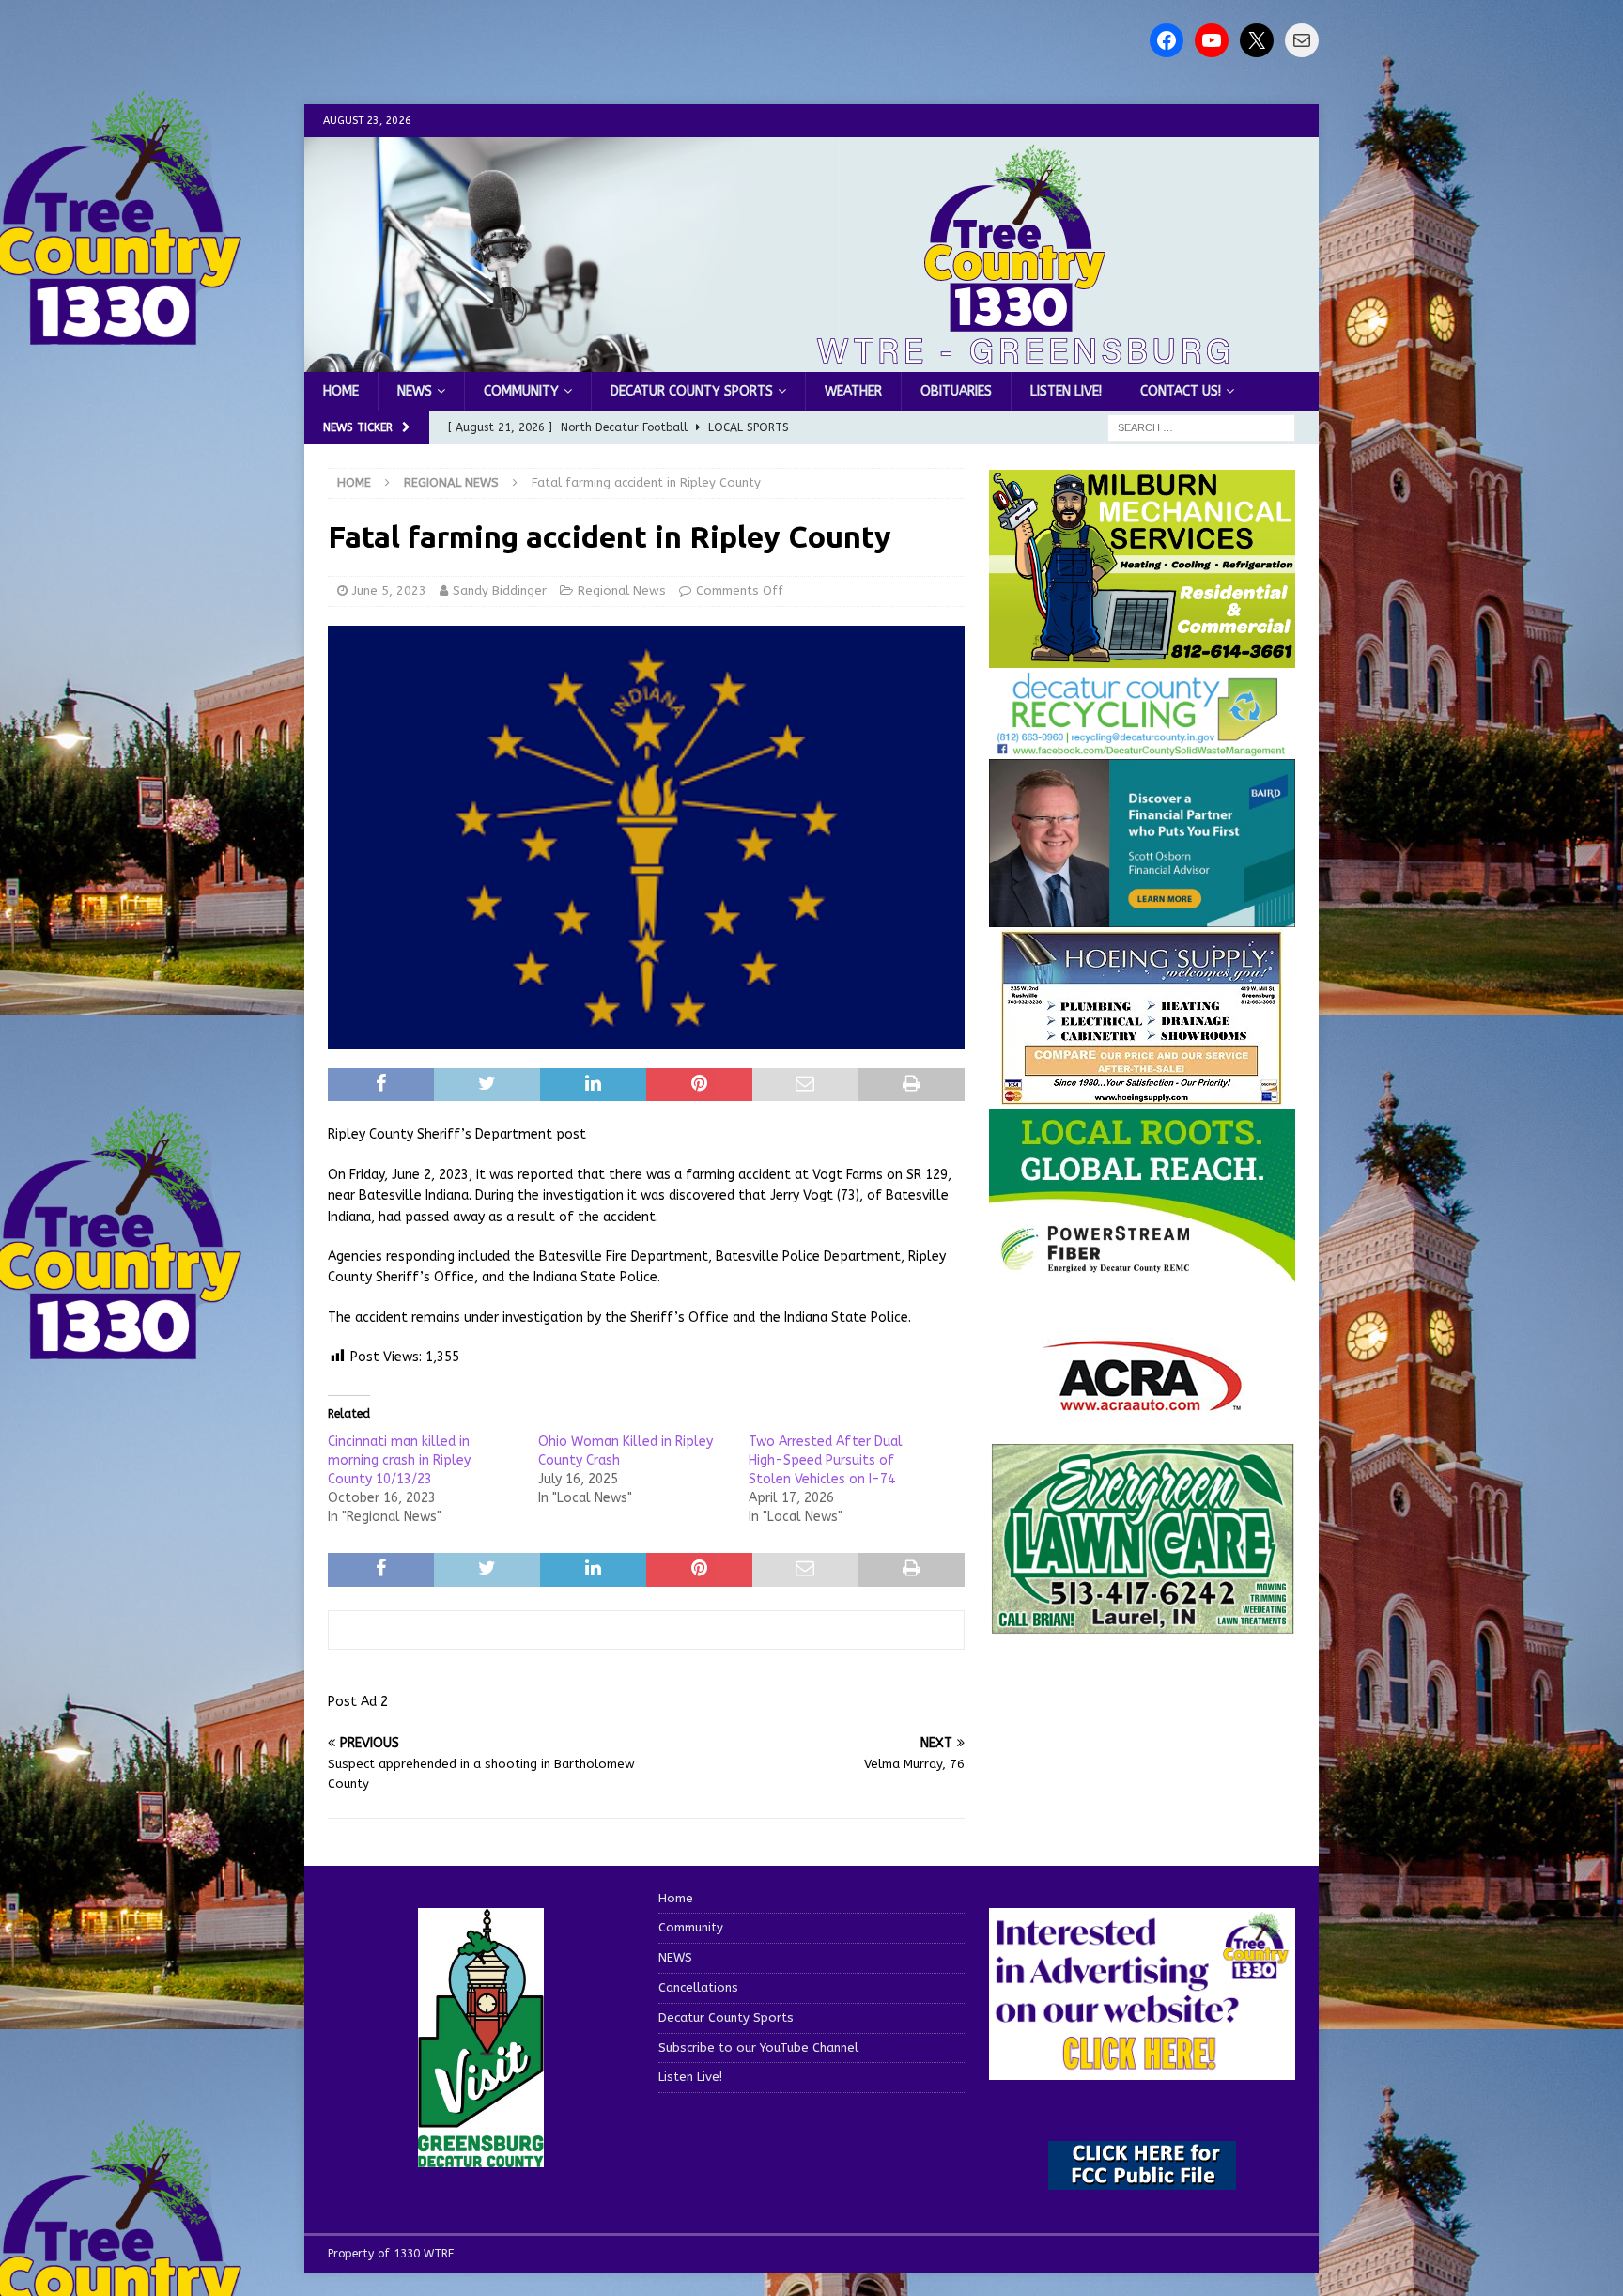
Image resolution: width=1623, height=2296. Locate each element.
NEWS (415, 391)
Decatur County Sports (692, 391)
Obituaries (956, 391)
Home (341, 391)
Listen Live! (1066, 391)
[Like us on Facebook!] (1167, 40)
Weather (853, 391)
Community (521, 391)
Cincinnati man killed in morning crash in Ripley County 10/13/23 (399, 1460)
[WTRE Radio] (811, 361)
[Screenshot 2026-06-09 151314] (1142, 745)
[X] (1257, 40)
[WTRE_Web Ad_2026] (1142, 1272)
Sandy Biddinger (500, 590)
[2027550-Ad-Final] (1142, 916)
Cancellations (698, 1987)
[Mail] (1302, 40)
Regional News (622, 590)
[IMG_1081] (1142, 657)
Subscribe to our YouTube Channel (758, 2048)
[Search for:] (1201, 428)
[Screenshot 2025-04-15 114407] (1142, 1626)
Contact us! (1181, 391)
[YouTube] (1212, 40)
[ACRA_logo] (1142, 1401)
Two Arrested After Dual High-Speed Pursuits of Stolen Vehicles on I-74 (826, 1460)
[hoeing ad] (1142, 1096)
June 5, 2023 (389, 590)
